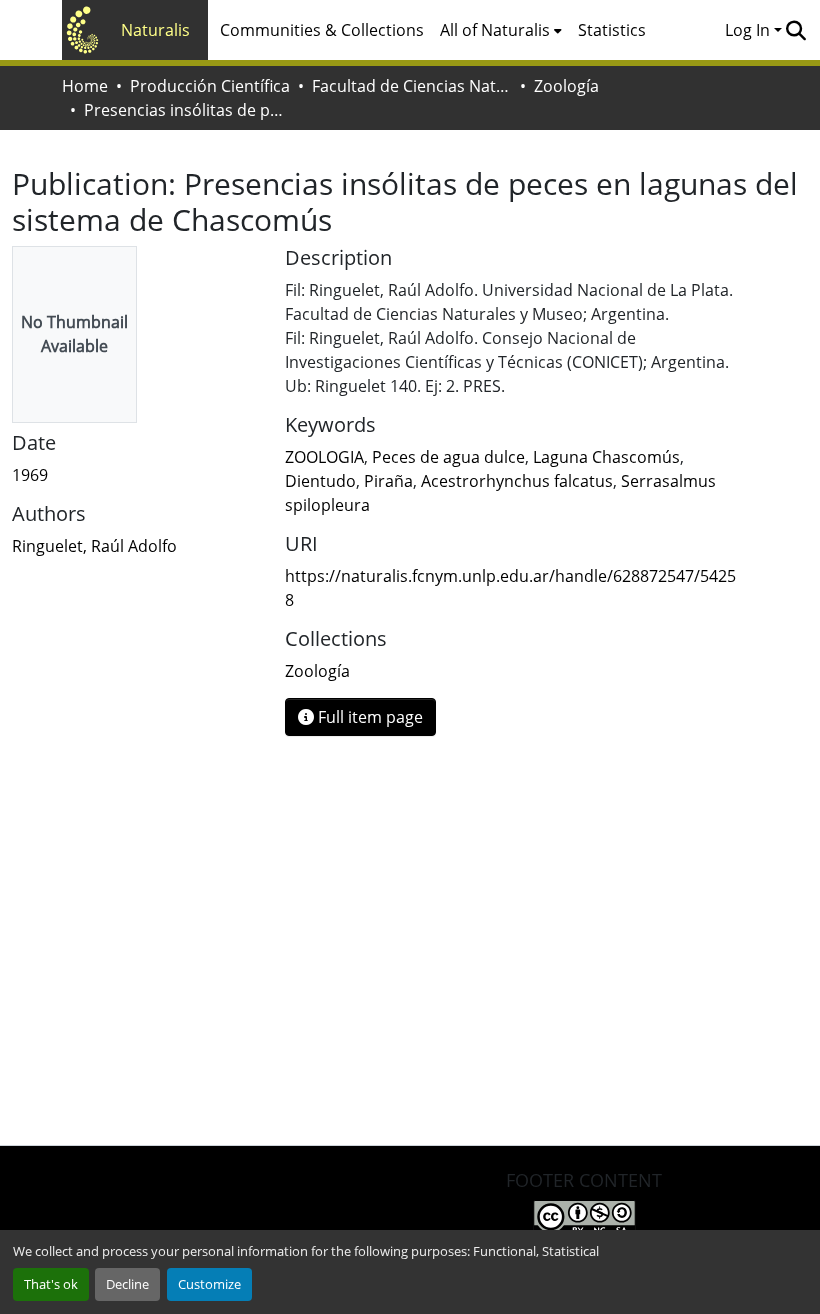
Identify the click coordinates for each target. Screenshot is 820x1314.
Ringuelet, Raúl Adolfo (94, 546)
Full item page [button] (368, 717)
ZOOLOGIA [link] (324, 457)
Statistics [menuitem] (612, 30)
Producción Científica (210, 86)
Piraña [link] (388, 481)
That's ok (51, 1284)
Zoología (566, 86)
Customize (209, 1284)
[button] (795, 30)
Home (85, 86)
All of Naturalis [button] (495, 30)
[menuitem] (501, 30)
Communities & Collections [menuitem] (322, 30)
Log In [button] (749, 30)
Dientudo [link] (320, 481)
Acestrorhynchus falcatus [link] (517, 481)
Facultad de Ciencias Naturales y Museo (412, 86)
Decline (127, 1284)
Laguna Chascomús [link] (606, 457)
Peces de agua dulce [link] (448, 457)
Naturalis (155, 30)
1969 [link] (30, 475)
